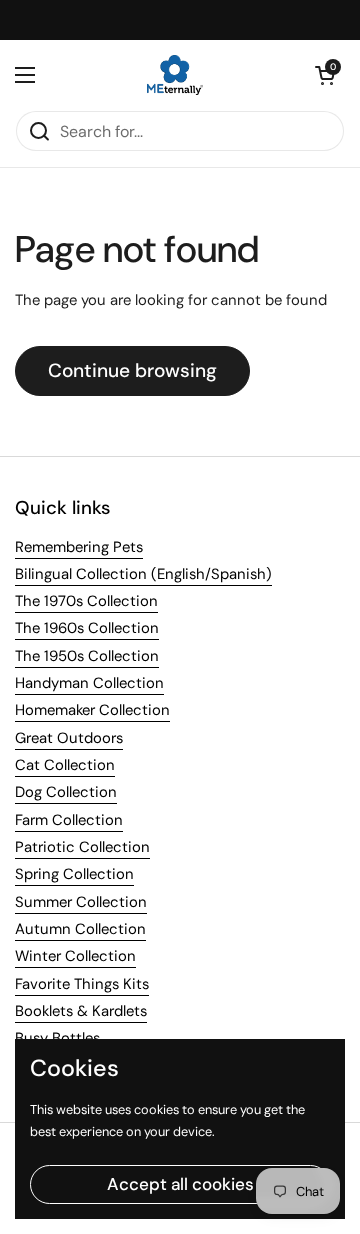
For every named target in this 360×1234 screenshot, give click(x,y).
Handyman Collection (89, 683)
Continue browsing (132, 370)
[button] (325, 75)
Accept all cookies (180, 1184)
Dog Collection (66, 792)
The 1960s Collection (87, 628)
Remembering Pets (79, 547)
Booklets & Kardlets (81, 1011)
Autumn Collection (80, 929)
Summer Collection (81, 902)
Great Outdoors (69, 738)
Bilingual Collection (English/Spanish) (143, 574)
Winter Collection (75, 956)
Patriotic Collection (82, 847)
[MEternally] (175, 75)
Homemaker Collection (92, 710)
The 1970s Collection (86, 601)
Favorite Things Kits (82, 984)
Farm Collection (69, 820)
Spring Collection (74, 874)
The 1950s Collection (87, 656)
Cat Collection (65, 765)
